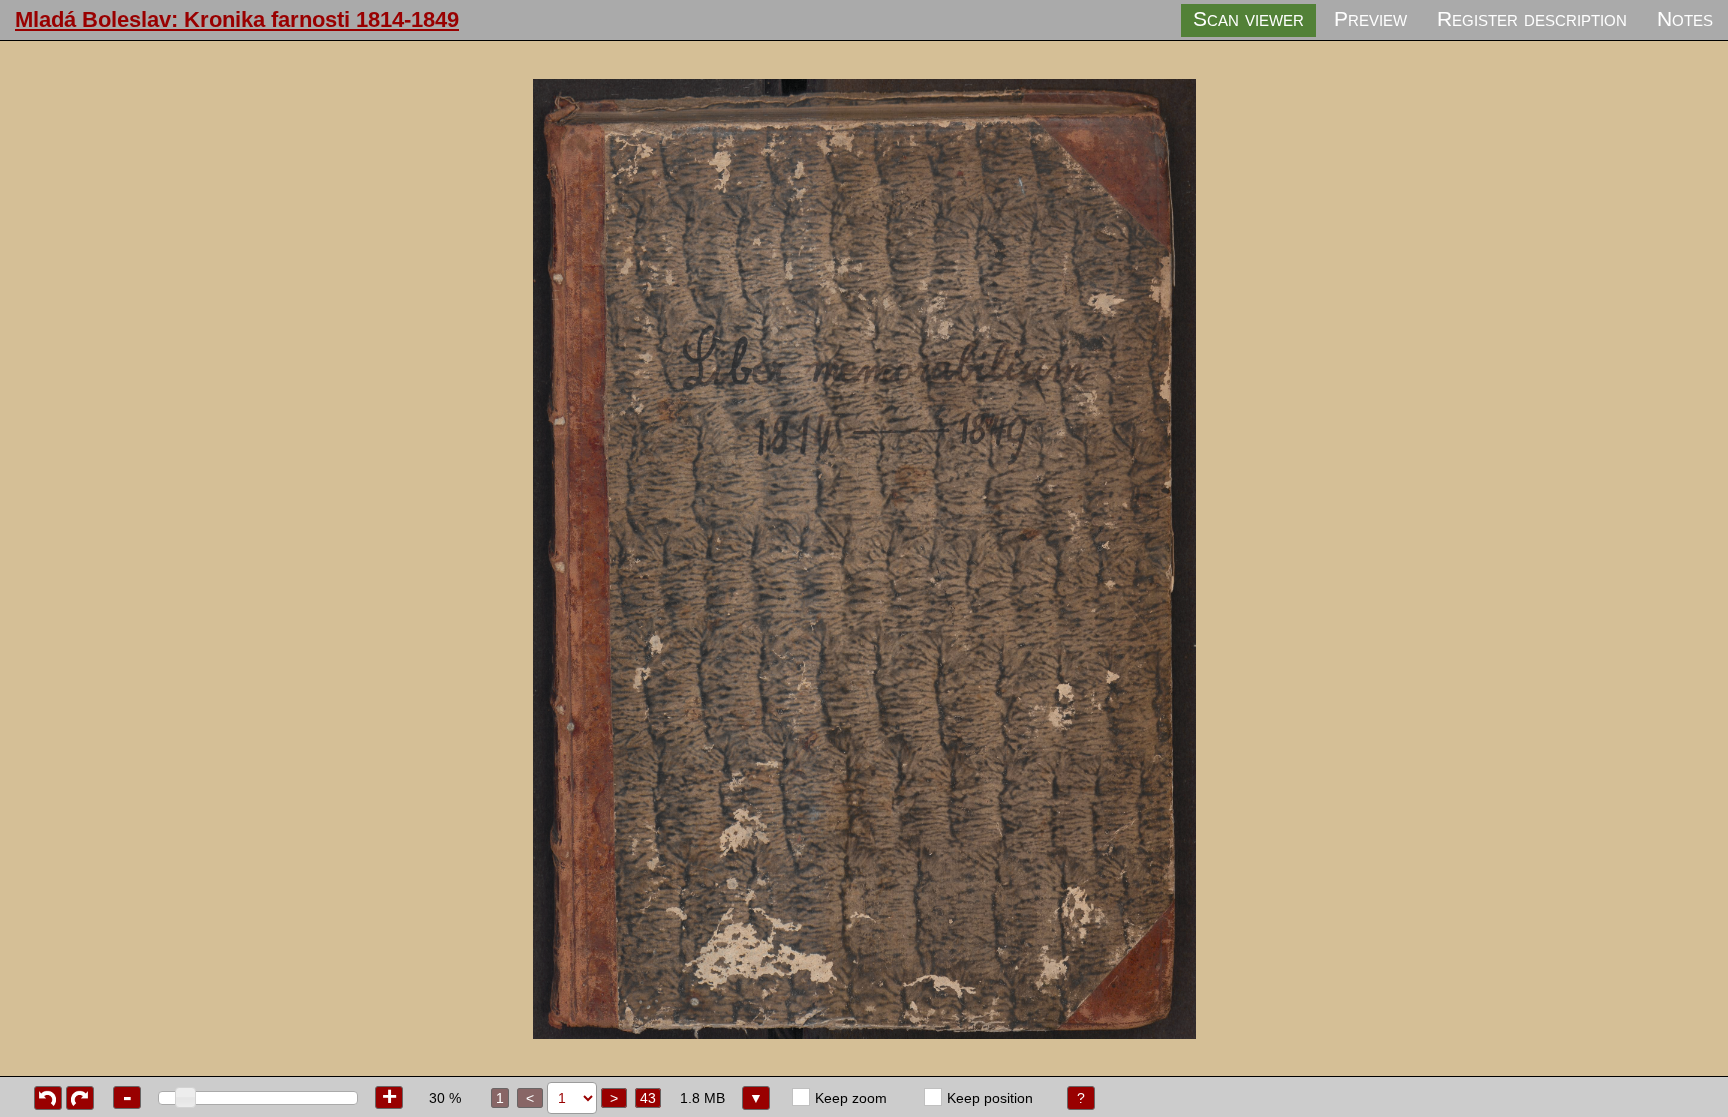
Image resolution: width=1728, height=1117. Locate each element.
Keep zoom (851, 1098)
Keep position (990, 1098)
